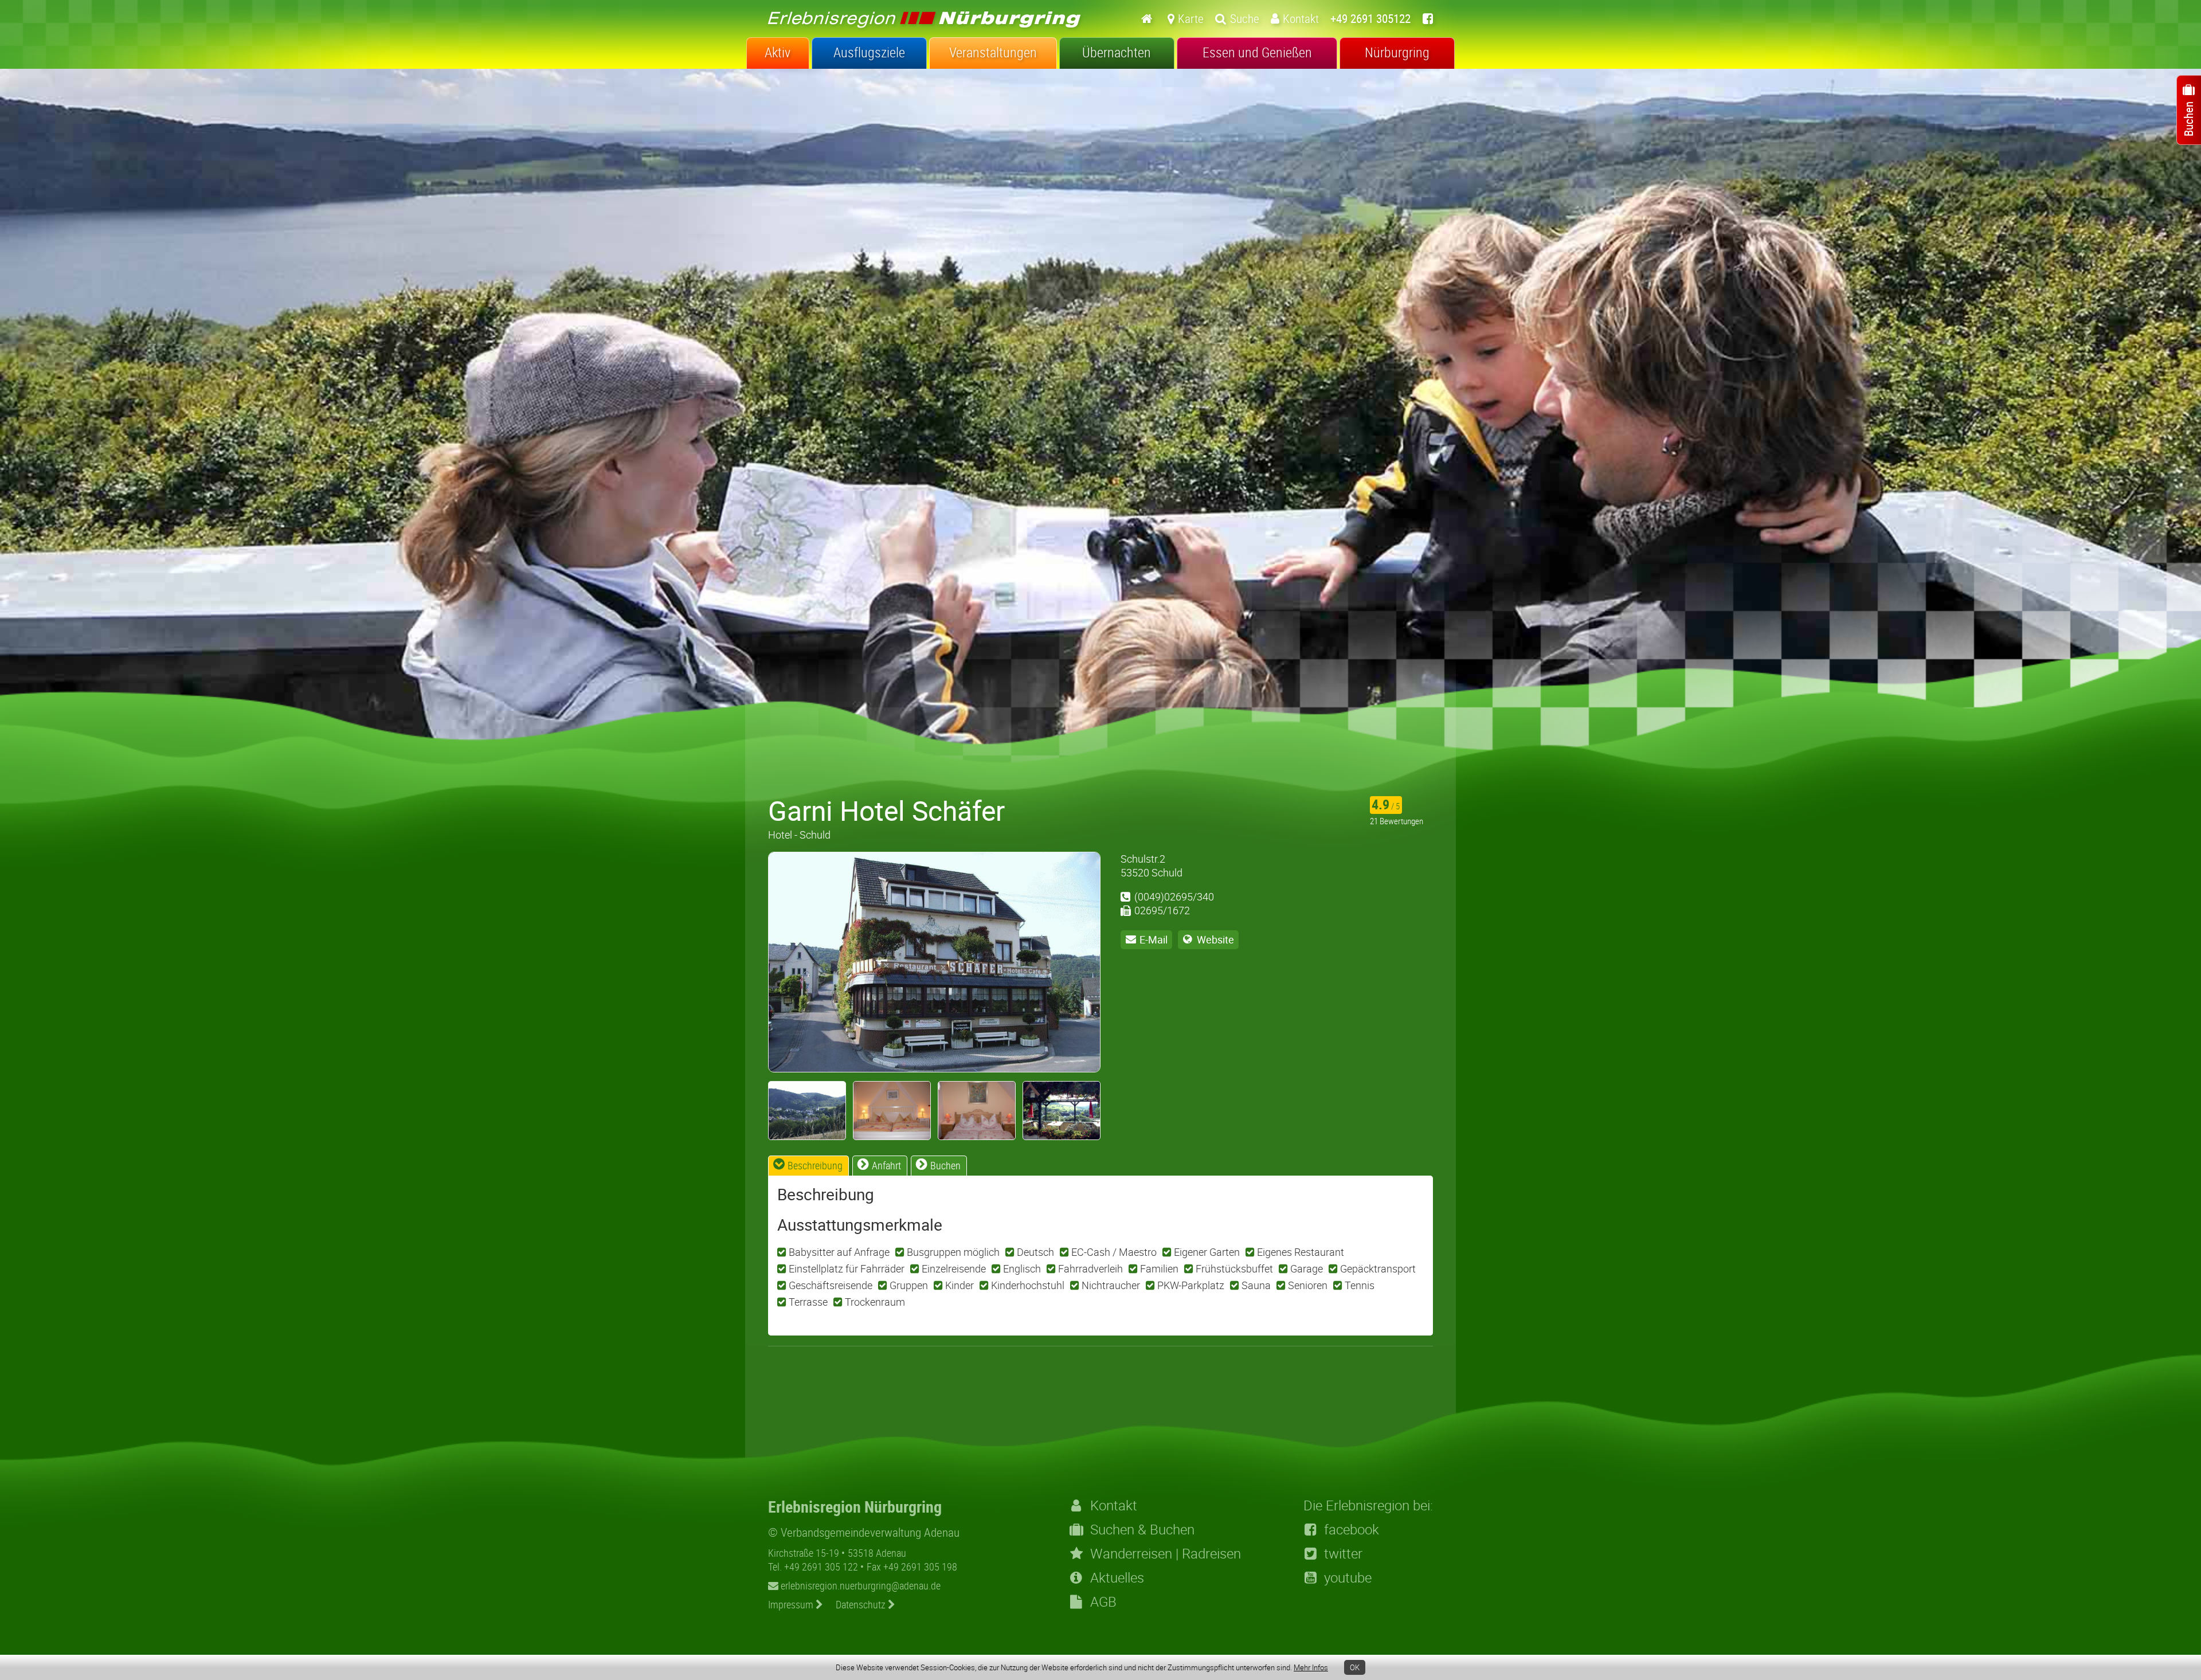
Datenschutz (862, 1604)
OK (1355, 1667)
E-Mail (1154, 939)
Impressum (792, 1604)
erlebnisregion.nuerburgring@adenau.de (859, 1585)
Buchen (945, 1165)
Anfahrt (886, 1165)
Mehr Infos (1311, 1667)
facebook (1352, 1529)
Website (1215, 939)
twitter (1343, 1553)
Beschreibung (815, 1165)
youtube (1348, 1577)
